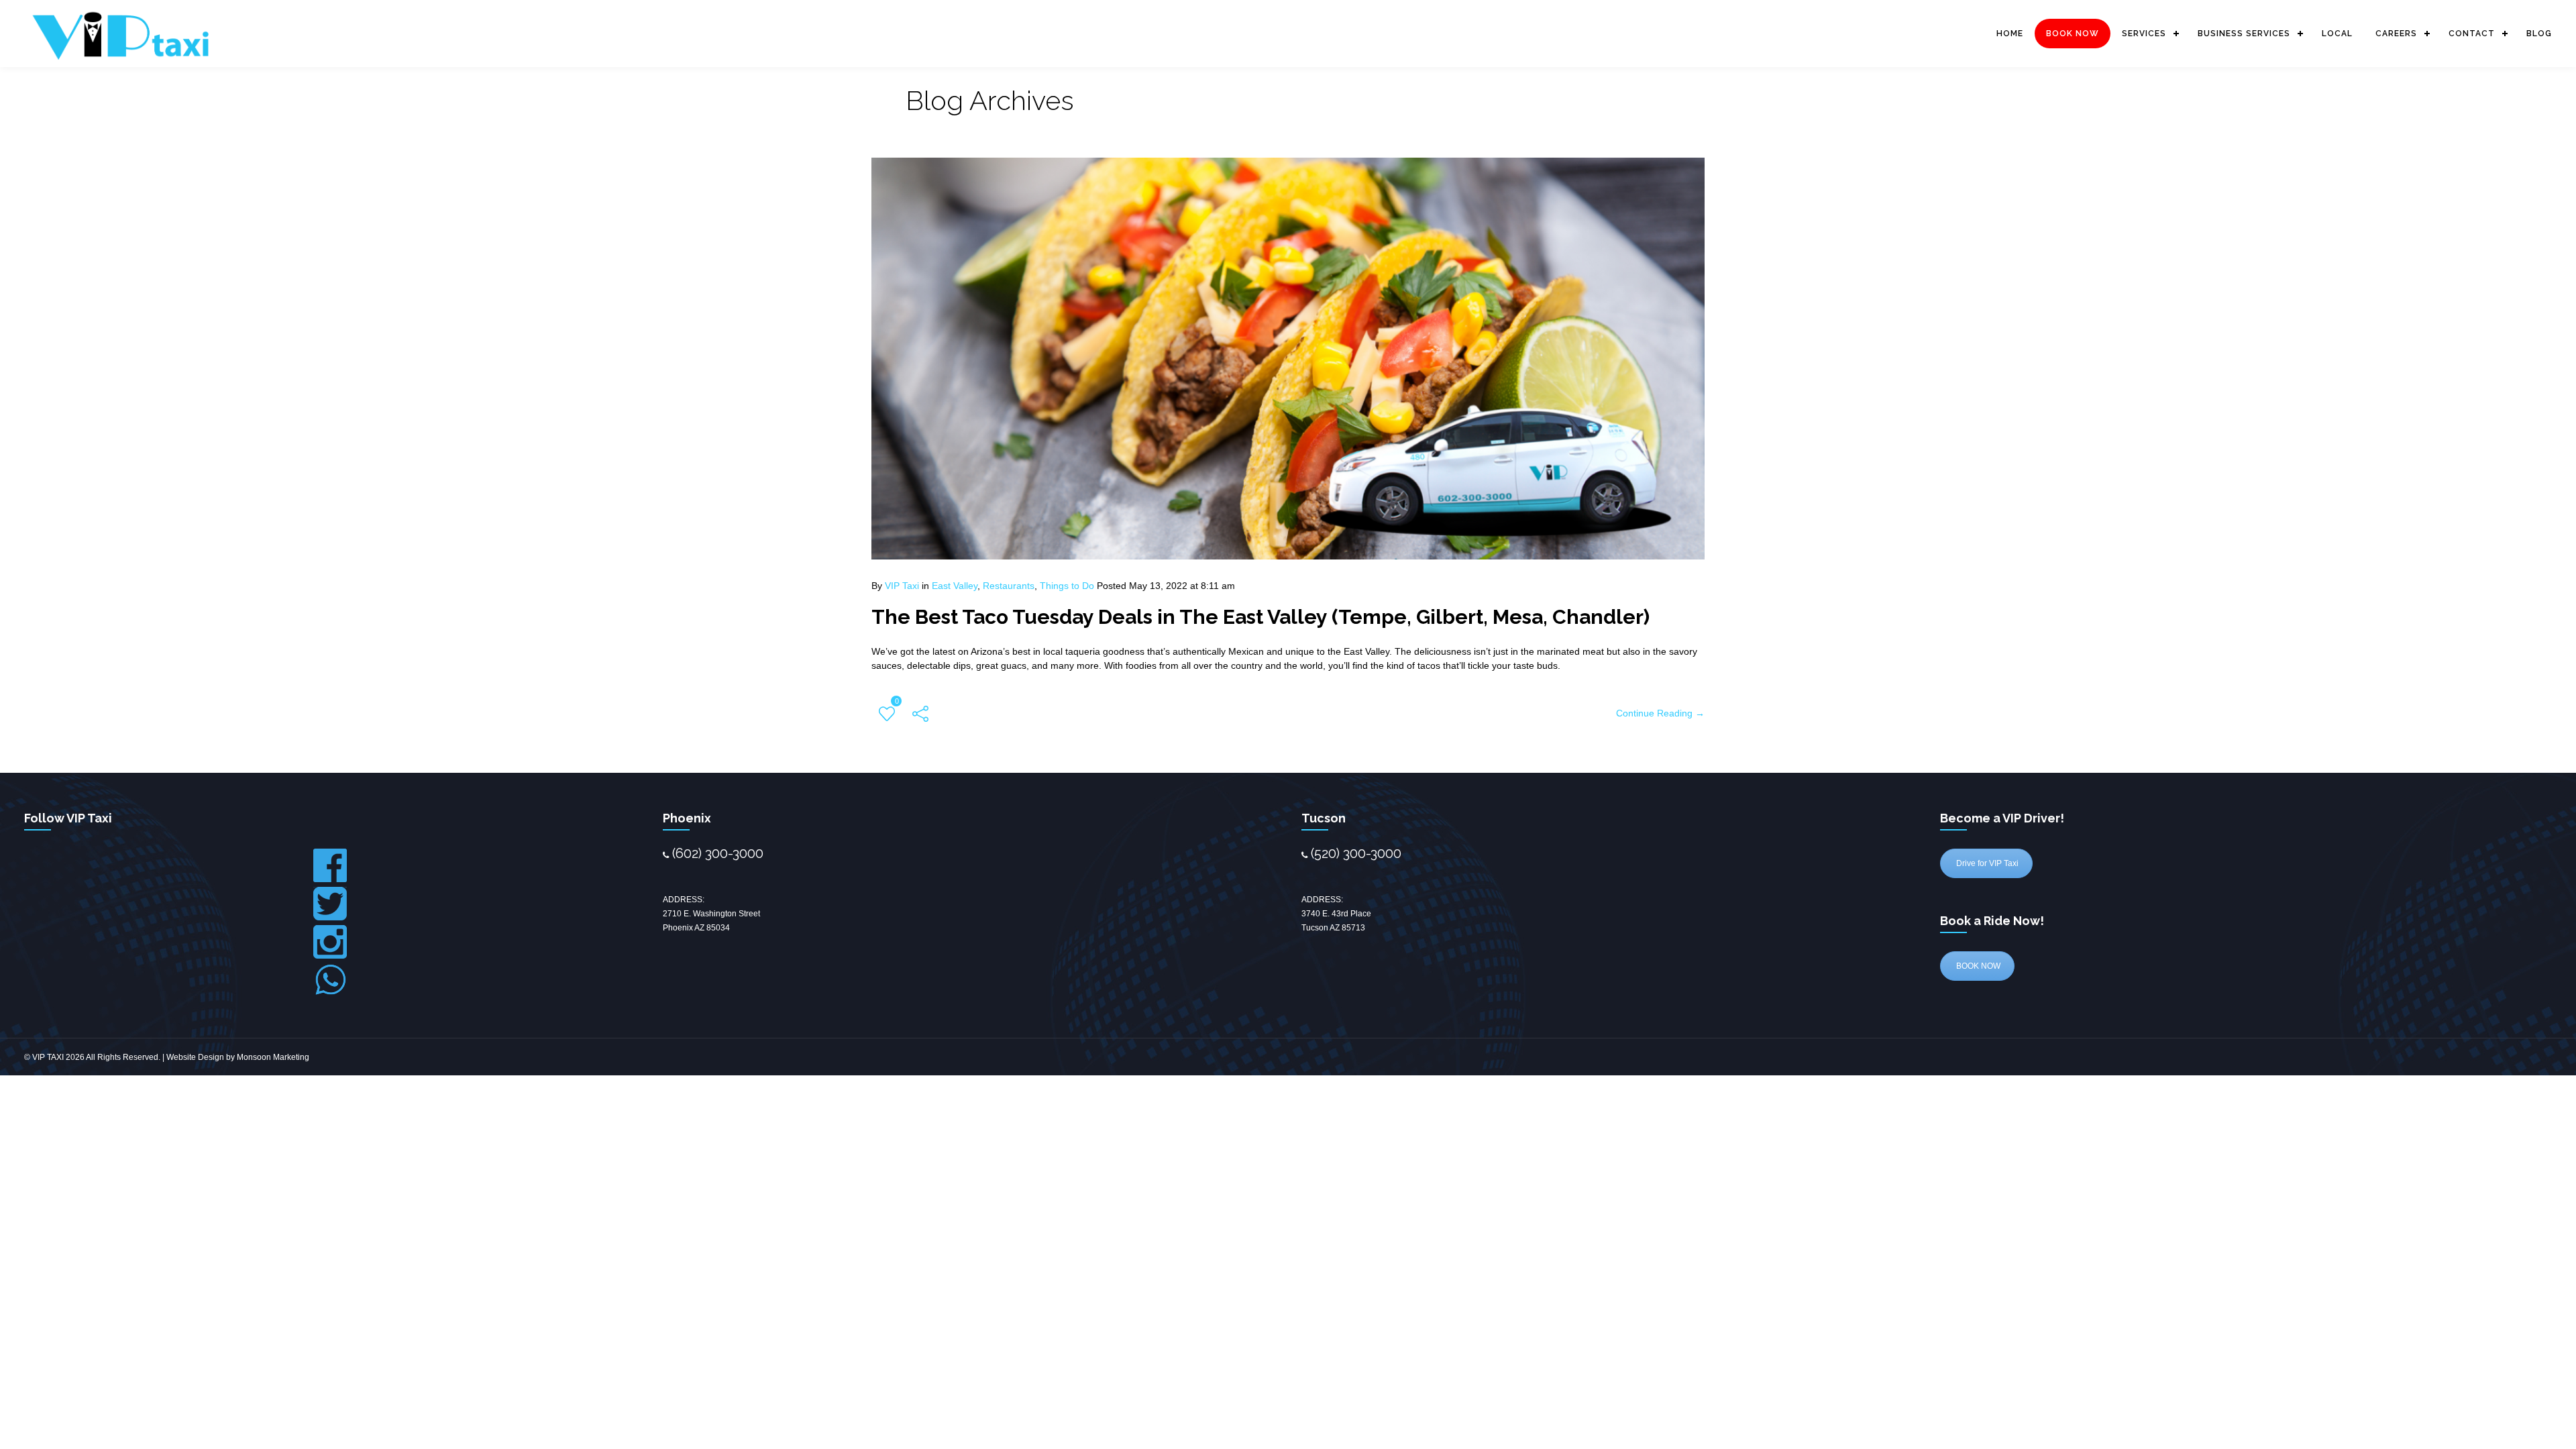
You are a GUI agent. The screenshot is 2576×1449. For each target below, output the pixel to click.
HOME (2010, 34)
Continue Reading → (1660, 713)
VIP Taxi (902, 586)
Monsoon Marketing (273, 1057)
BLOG (2539, 34)
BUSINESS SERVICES (2244, 34)
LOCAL (2337, 34)
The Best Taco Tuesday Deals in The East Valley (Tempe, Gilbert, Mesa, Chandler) (1260, 617)
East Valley (955, 586)
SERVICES (2144, 34)
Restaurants (1009, 586)
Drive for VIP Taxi (1986, 863)
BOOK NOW (2073, 34)
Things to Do (1067, 586)
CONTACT (2472, 34)
